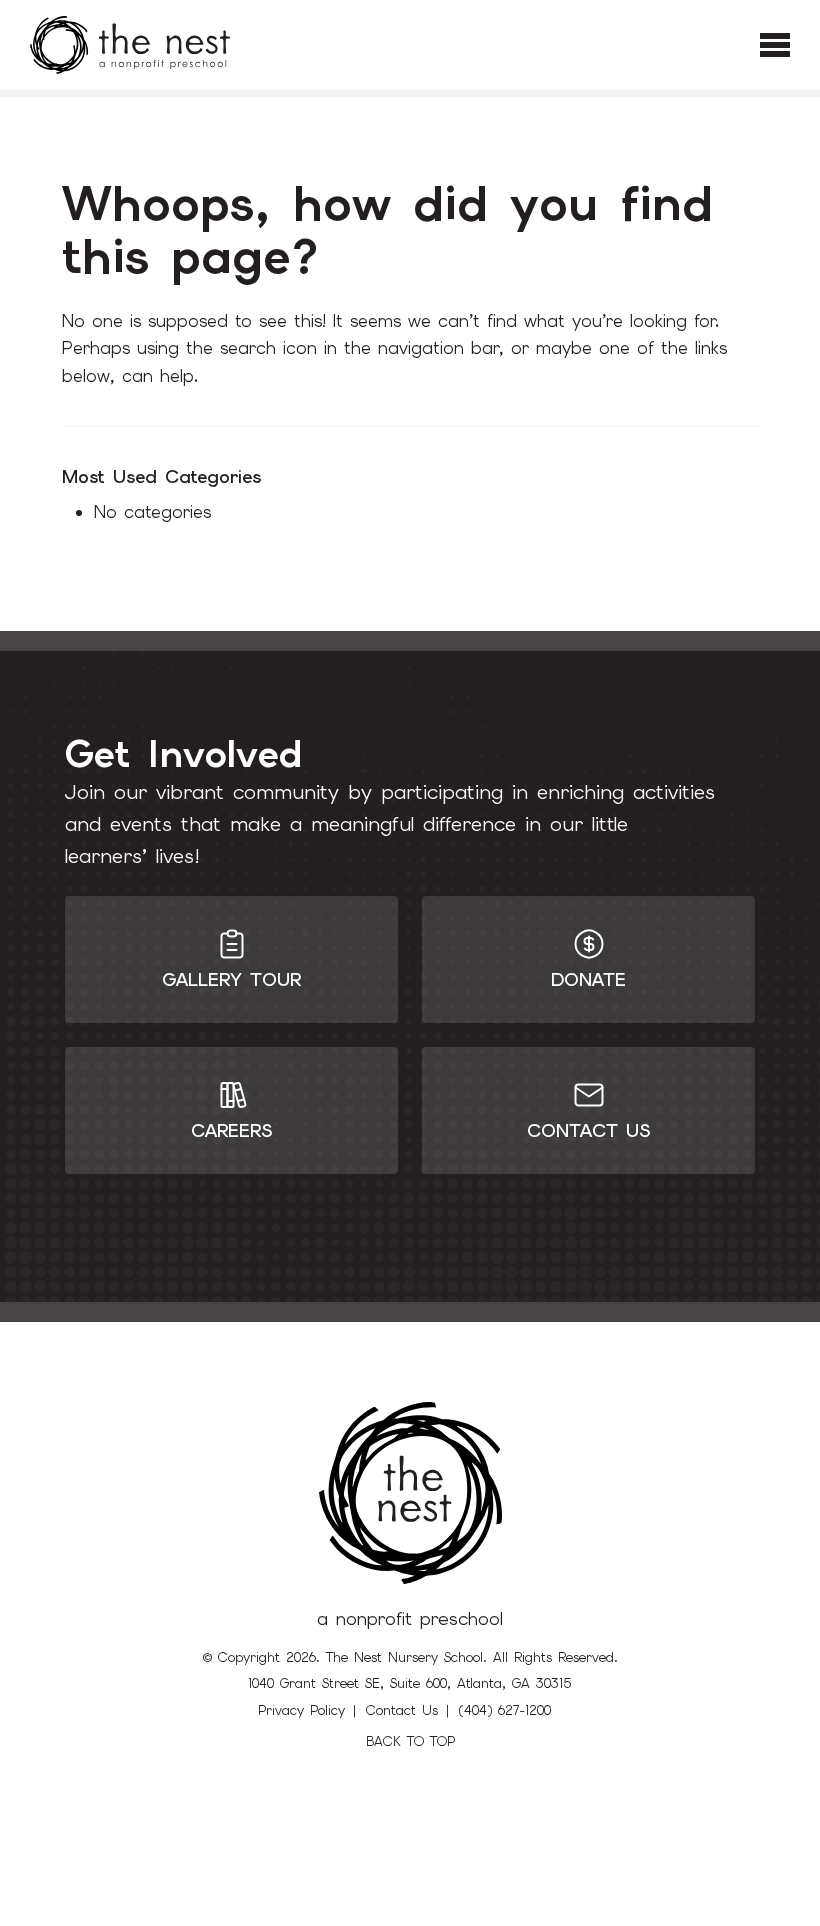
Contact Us (402, 1710)
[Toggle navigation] (775, 45)
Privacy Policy (301, 1710)
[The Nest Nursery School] (130, 45)
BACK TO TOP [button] (410, 1741)
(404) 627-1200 (505, 1710)
